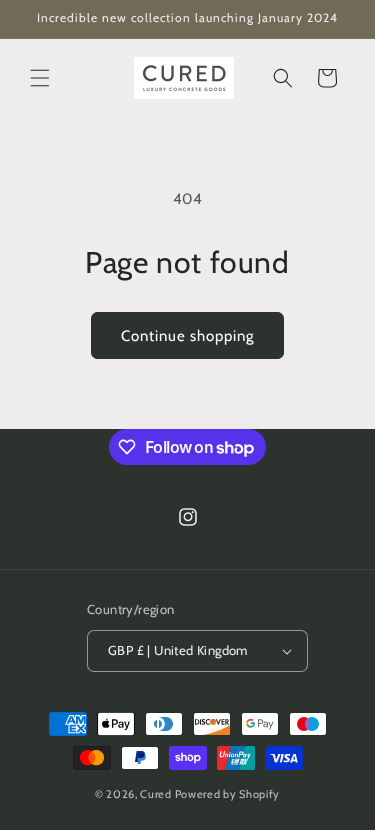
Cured (156, 794)
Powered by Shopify (228, 794)
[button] (40, 78)
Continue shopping (187, 336)
